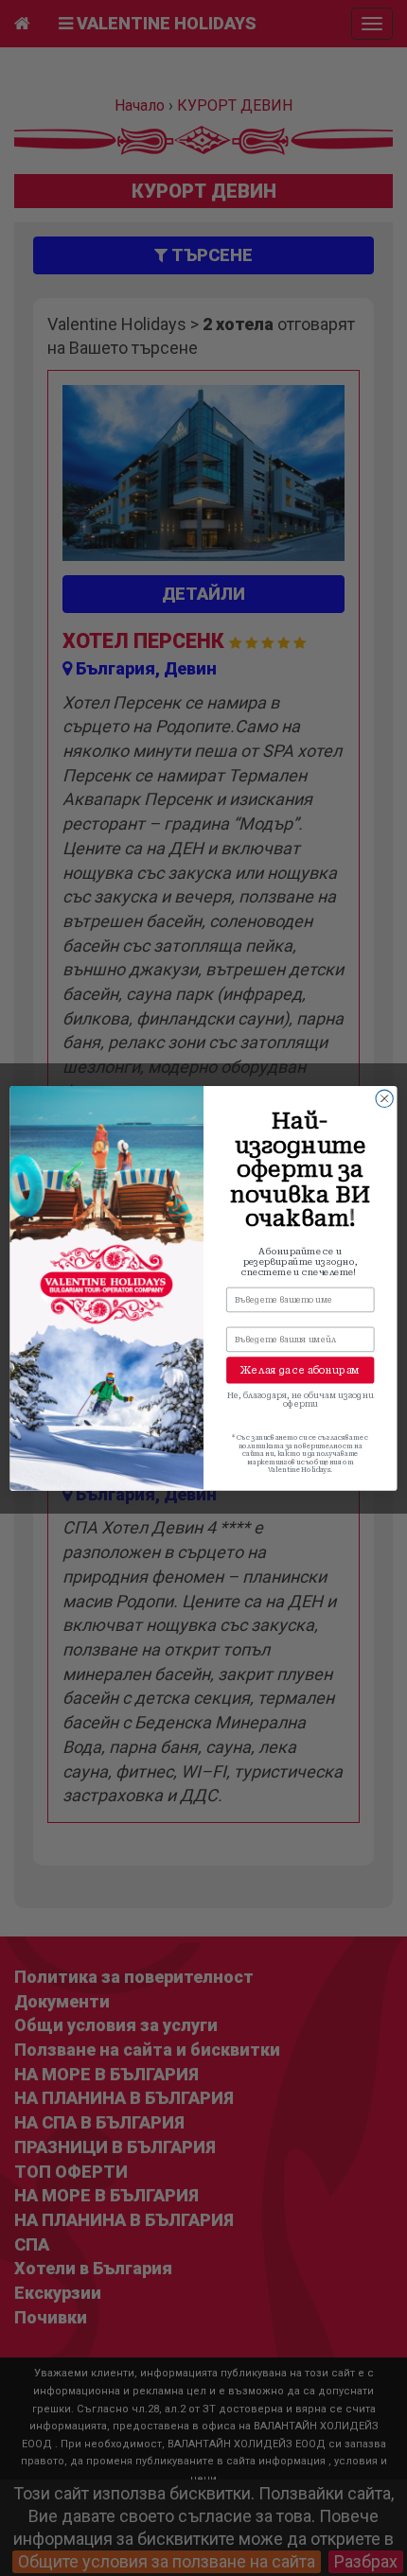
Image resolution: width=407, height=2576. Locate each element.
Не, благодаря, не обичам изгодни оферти (300, 1399)
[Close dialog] (384, 1098)
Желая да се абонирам (300, 1370)
